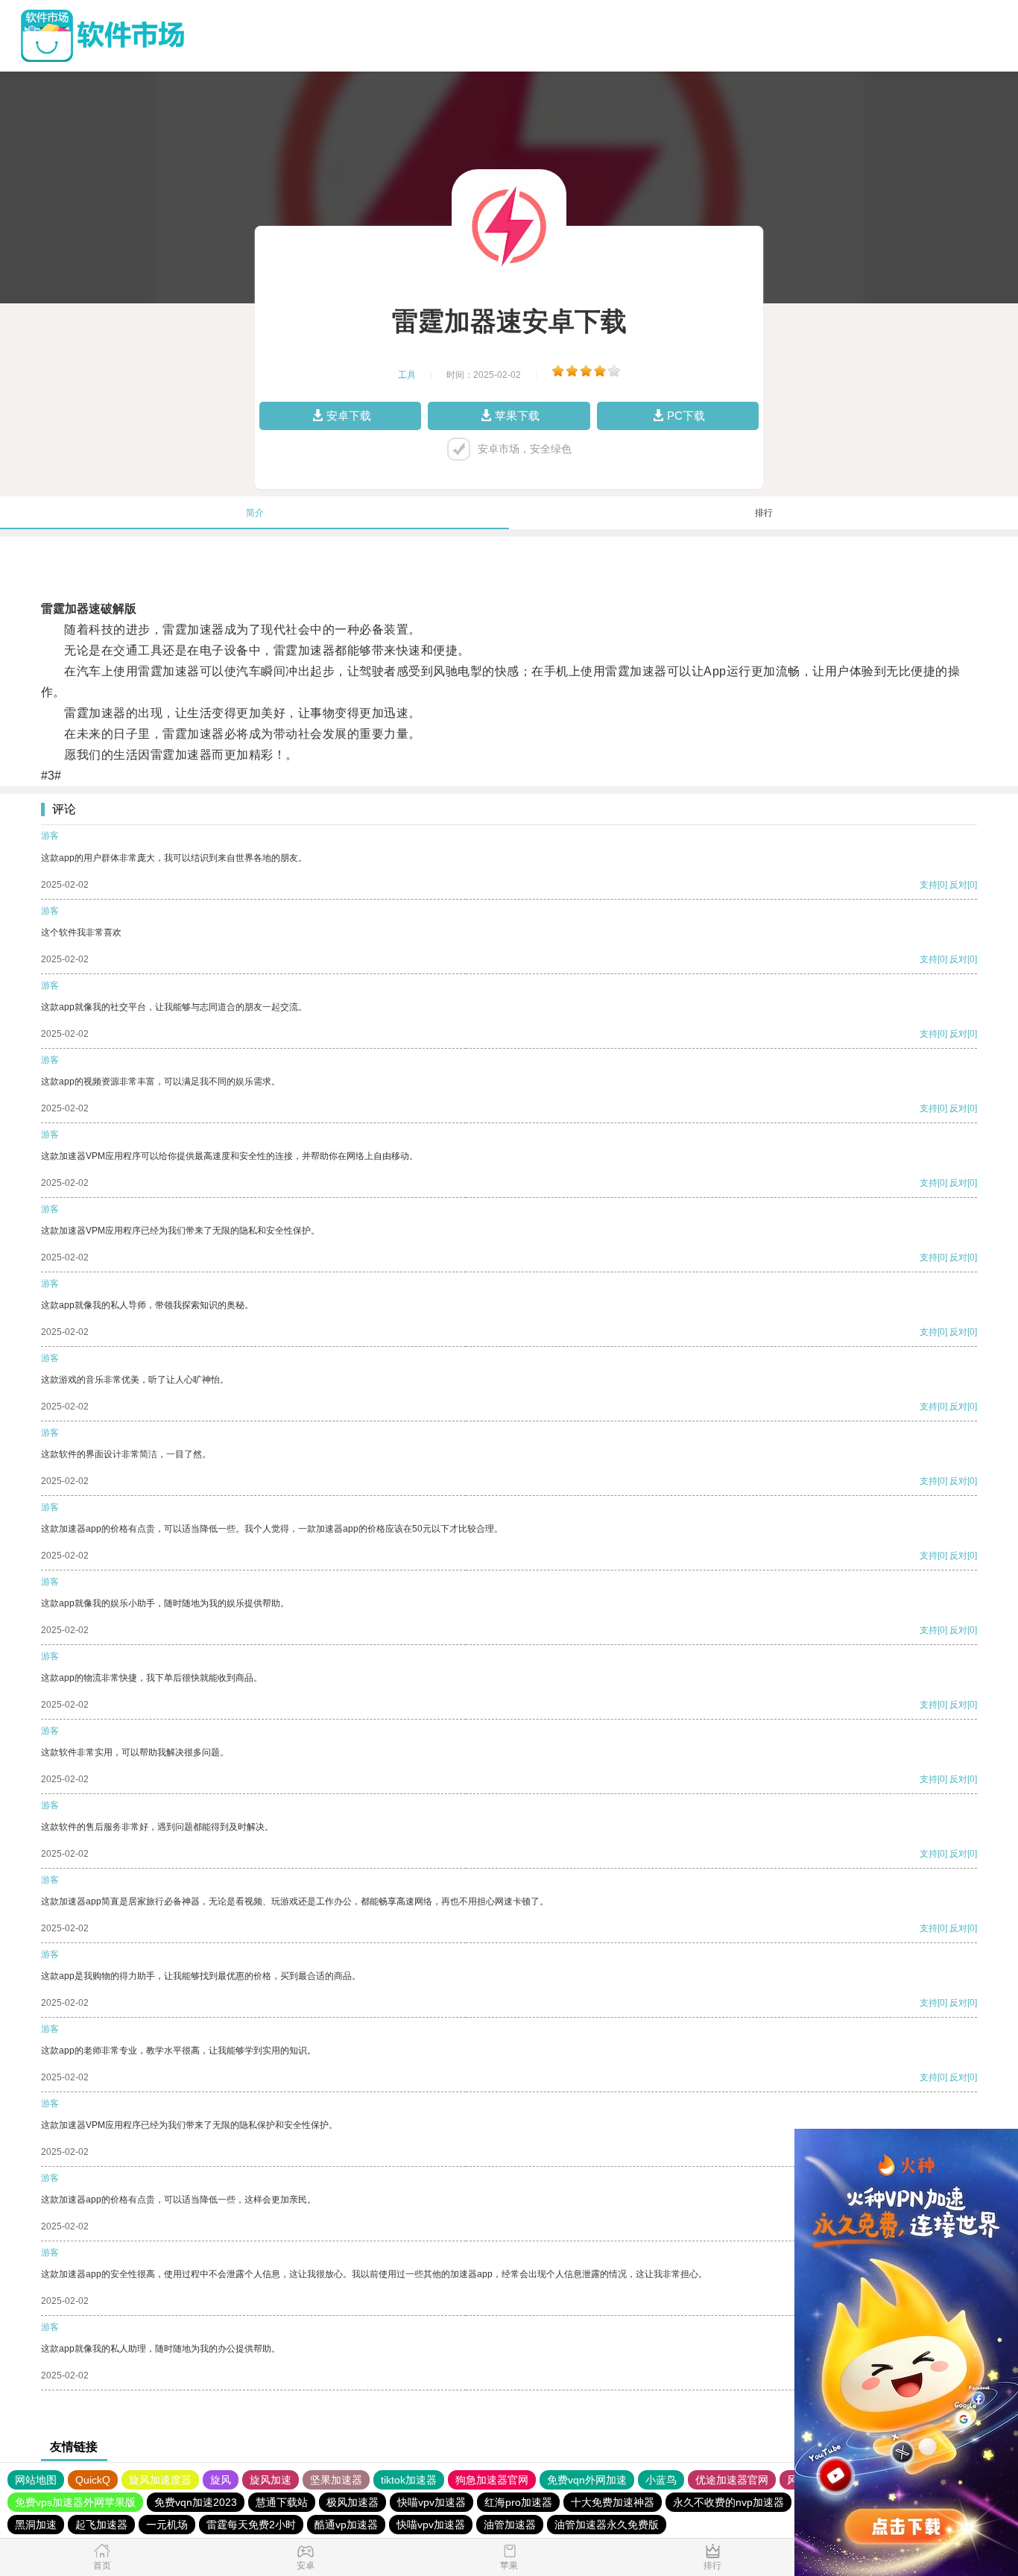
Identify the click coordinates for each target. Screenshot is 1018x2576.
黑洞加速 (36, 2525)
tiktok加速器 (409, 2480)
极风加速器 (352, 2502)
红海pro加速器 (518, 2502)
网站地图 (36, 2480)
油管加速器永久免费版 (607, 2525)
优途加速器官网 (732, 2480)
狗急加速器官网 (492, 2480)
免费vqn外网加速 (587, 2480)
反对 (958, 885)
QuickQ (93, 2480)
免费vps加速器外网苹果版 (75, 2502)
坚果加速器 (336, 2480)
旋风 (221, 2480)
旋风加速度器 (160, 2480)
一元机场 (167, 2525)
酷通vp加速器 (346, 2525)
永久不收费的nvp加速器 (728, 2502)
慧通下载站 (282, 2502)
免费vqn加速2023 (196, 2502)
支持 (929, 885)
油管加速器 (510, 2525)
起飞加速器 (101, 2525)
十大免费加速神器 (613, 2502)
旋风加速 (271, 2480)
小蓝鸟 (661, 2480)
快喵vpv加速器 (431, 2502)
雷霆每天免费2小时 (251, 2525)
